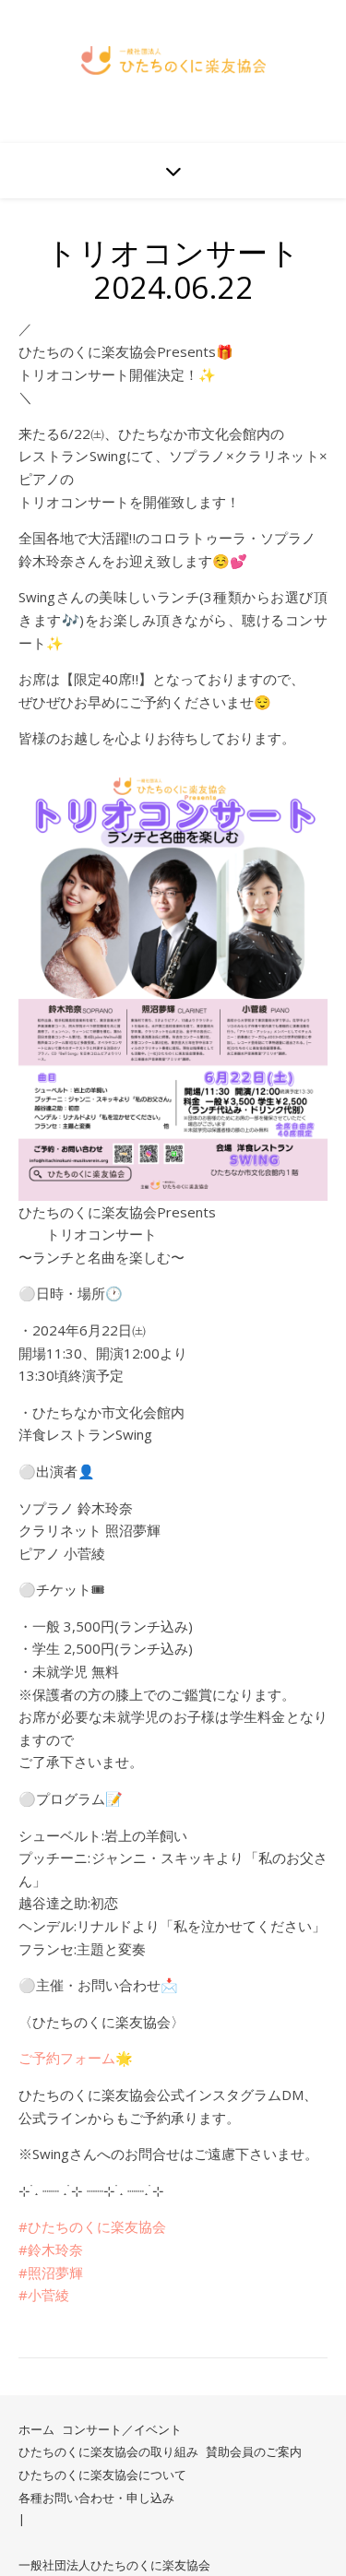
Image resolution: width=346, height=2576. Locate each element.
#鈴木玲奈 (51, 2250)
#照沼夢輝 (51, 2273)
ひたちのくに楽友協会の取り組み (108, 2451)
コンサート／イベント (122, 2429)
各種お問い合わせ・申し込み (96, 2498)
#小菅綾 (44, 2295)
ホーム (36, 2429)
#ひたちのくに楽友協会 (92, 2226)
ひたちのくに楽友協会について (102, 2475)
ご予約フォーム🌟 (76, 2058)
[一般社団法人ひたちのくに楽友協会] (173, 60)
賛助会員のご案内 (254, 2451)
